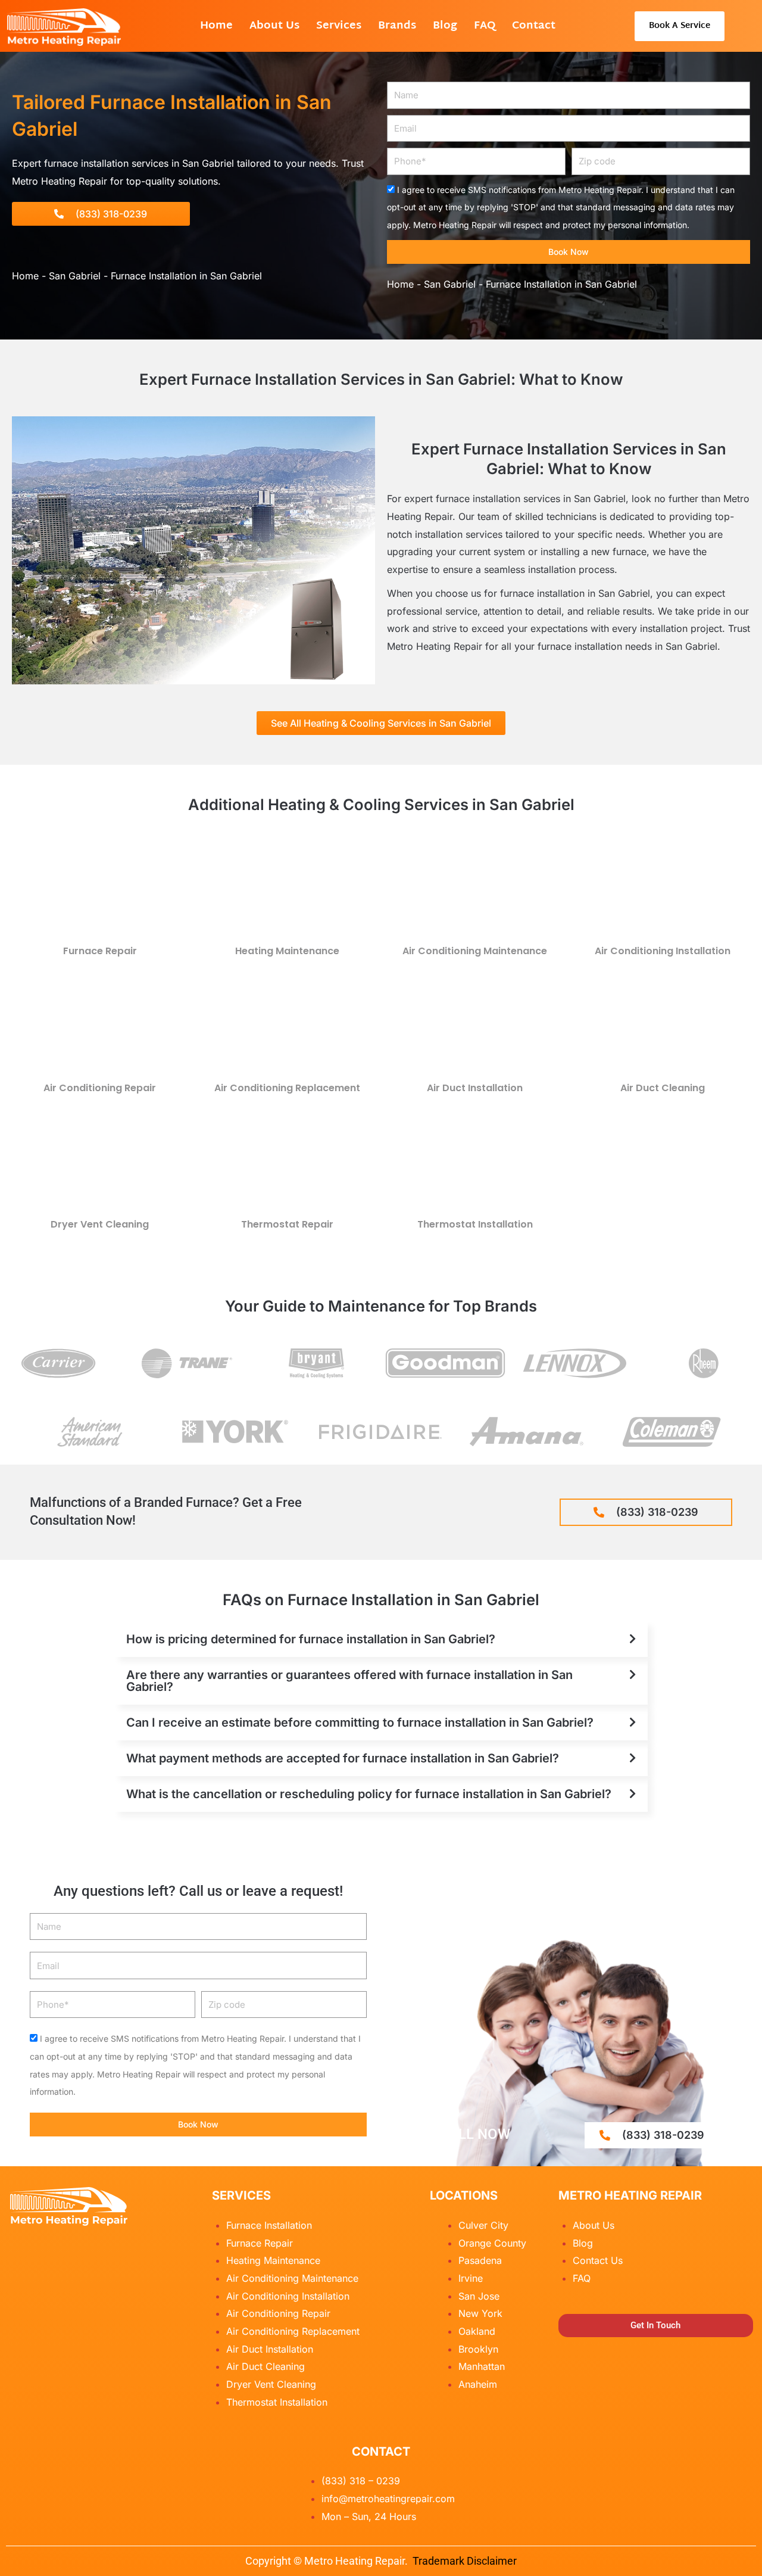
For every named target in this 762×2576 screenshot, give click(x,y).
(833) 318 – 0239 (361, 2481)
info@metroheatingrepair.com (388, 2499)
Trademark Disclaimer (465, 2561)
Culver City (483, 2225)
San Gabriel (75, 276)
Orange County (492, 2243)
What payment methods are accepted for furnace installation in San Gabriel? (343, 1758)
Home (216, 26)
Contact (534, 26)
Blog (445, 26)
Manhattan (482, 2366)
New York (480, 2313)
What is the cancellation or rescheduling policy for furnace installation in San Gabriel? (369, 1794)
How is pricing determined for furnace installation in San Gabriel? (311, 1639)
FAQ (485, 26)
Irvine (471, 2278)
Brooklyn (478, 2349)
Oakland (477, 2331)
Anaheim (478, 2384)
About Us (274, 26)
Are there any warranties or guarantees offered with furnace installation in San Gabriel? (349, 1681)
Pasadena (480, 2260)
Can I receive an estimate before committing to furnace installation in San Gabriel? (360, 1722)
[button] (381, 1639)
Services (339, 26)
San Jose (479, 2296)
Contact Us (598, 2260)
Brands (397, 26)
